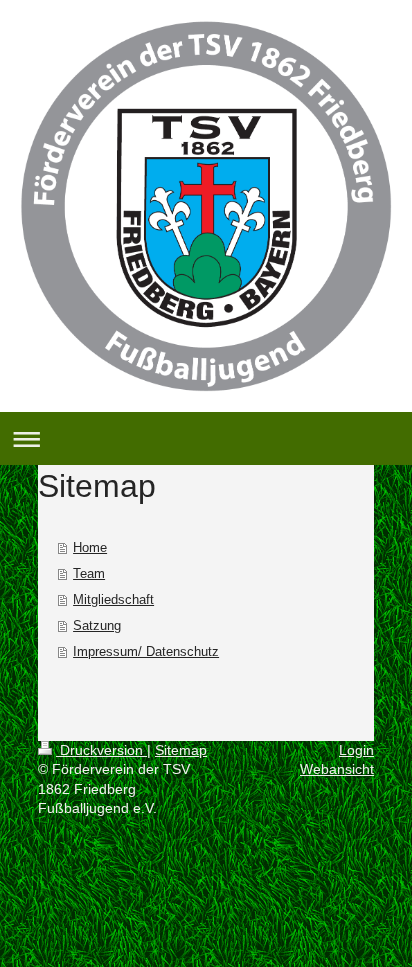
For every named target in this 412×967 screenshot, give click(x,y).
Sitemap (181, 750)
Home (90, 547)
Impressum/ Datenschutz (146, 651)
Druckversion (101, 750)
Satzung (97, 625)
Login (356, 750)
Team (89, 573)
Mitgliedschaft (113, 599)
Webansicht (337, 769)
